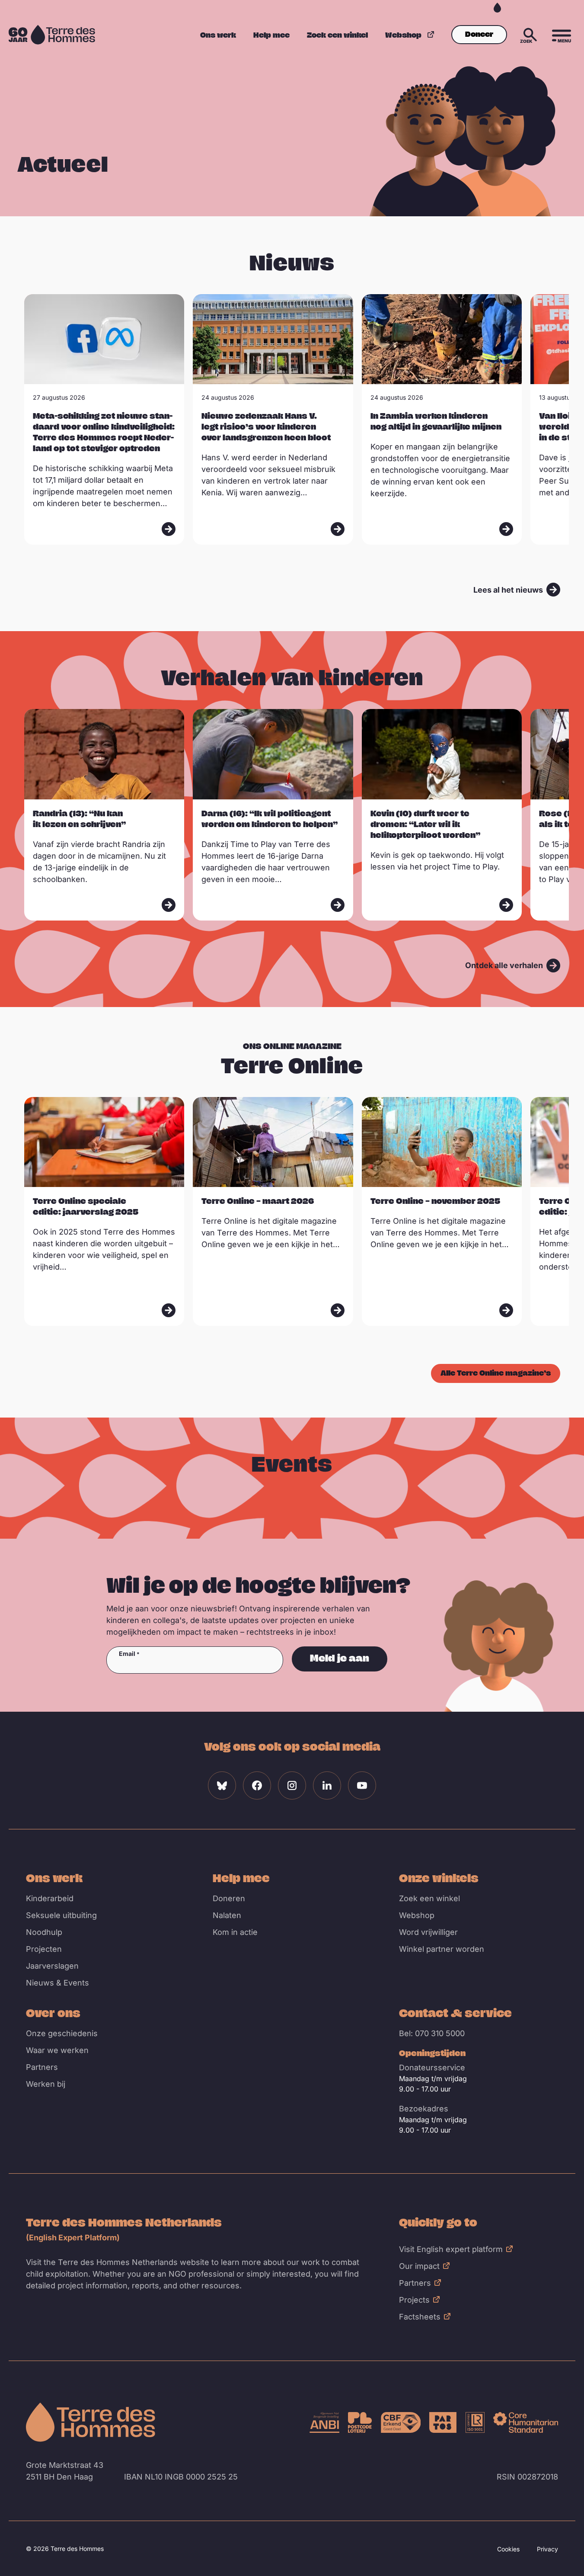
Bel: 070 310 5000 (432, 2033)
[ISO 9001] (475, 2422)
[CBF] (401, 2422)
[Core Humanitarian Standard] (526, 2422)
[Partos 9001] (443, 2422)
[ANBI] (325, 2422)
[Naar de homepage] (91, 2422)
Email (127, 1654)
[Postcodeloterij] (360, 2422)
